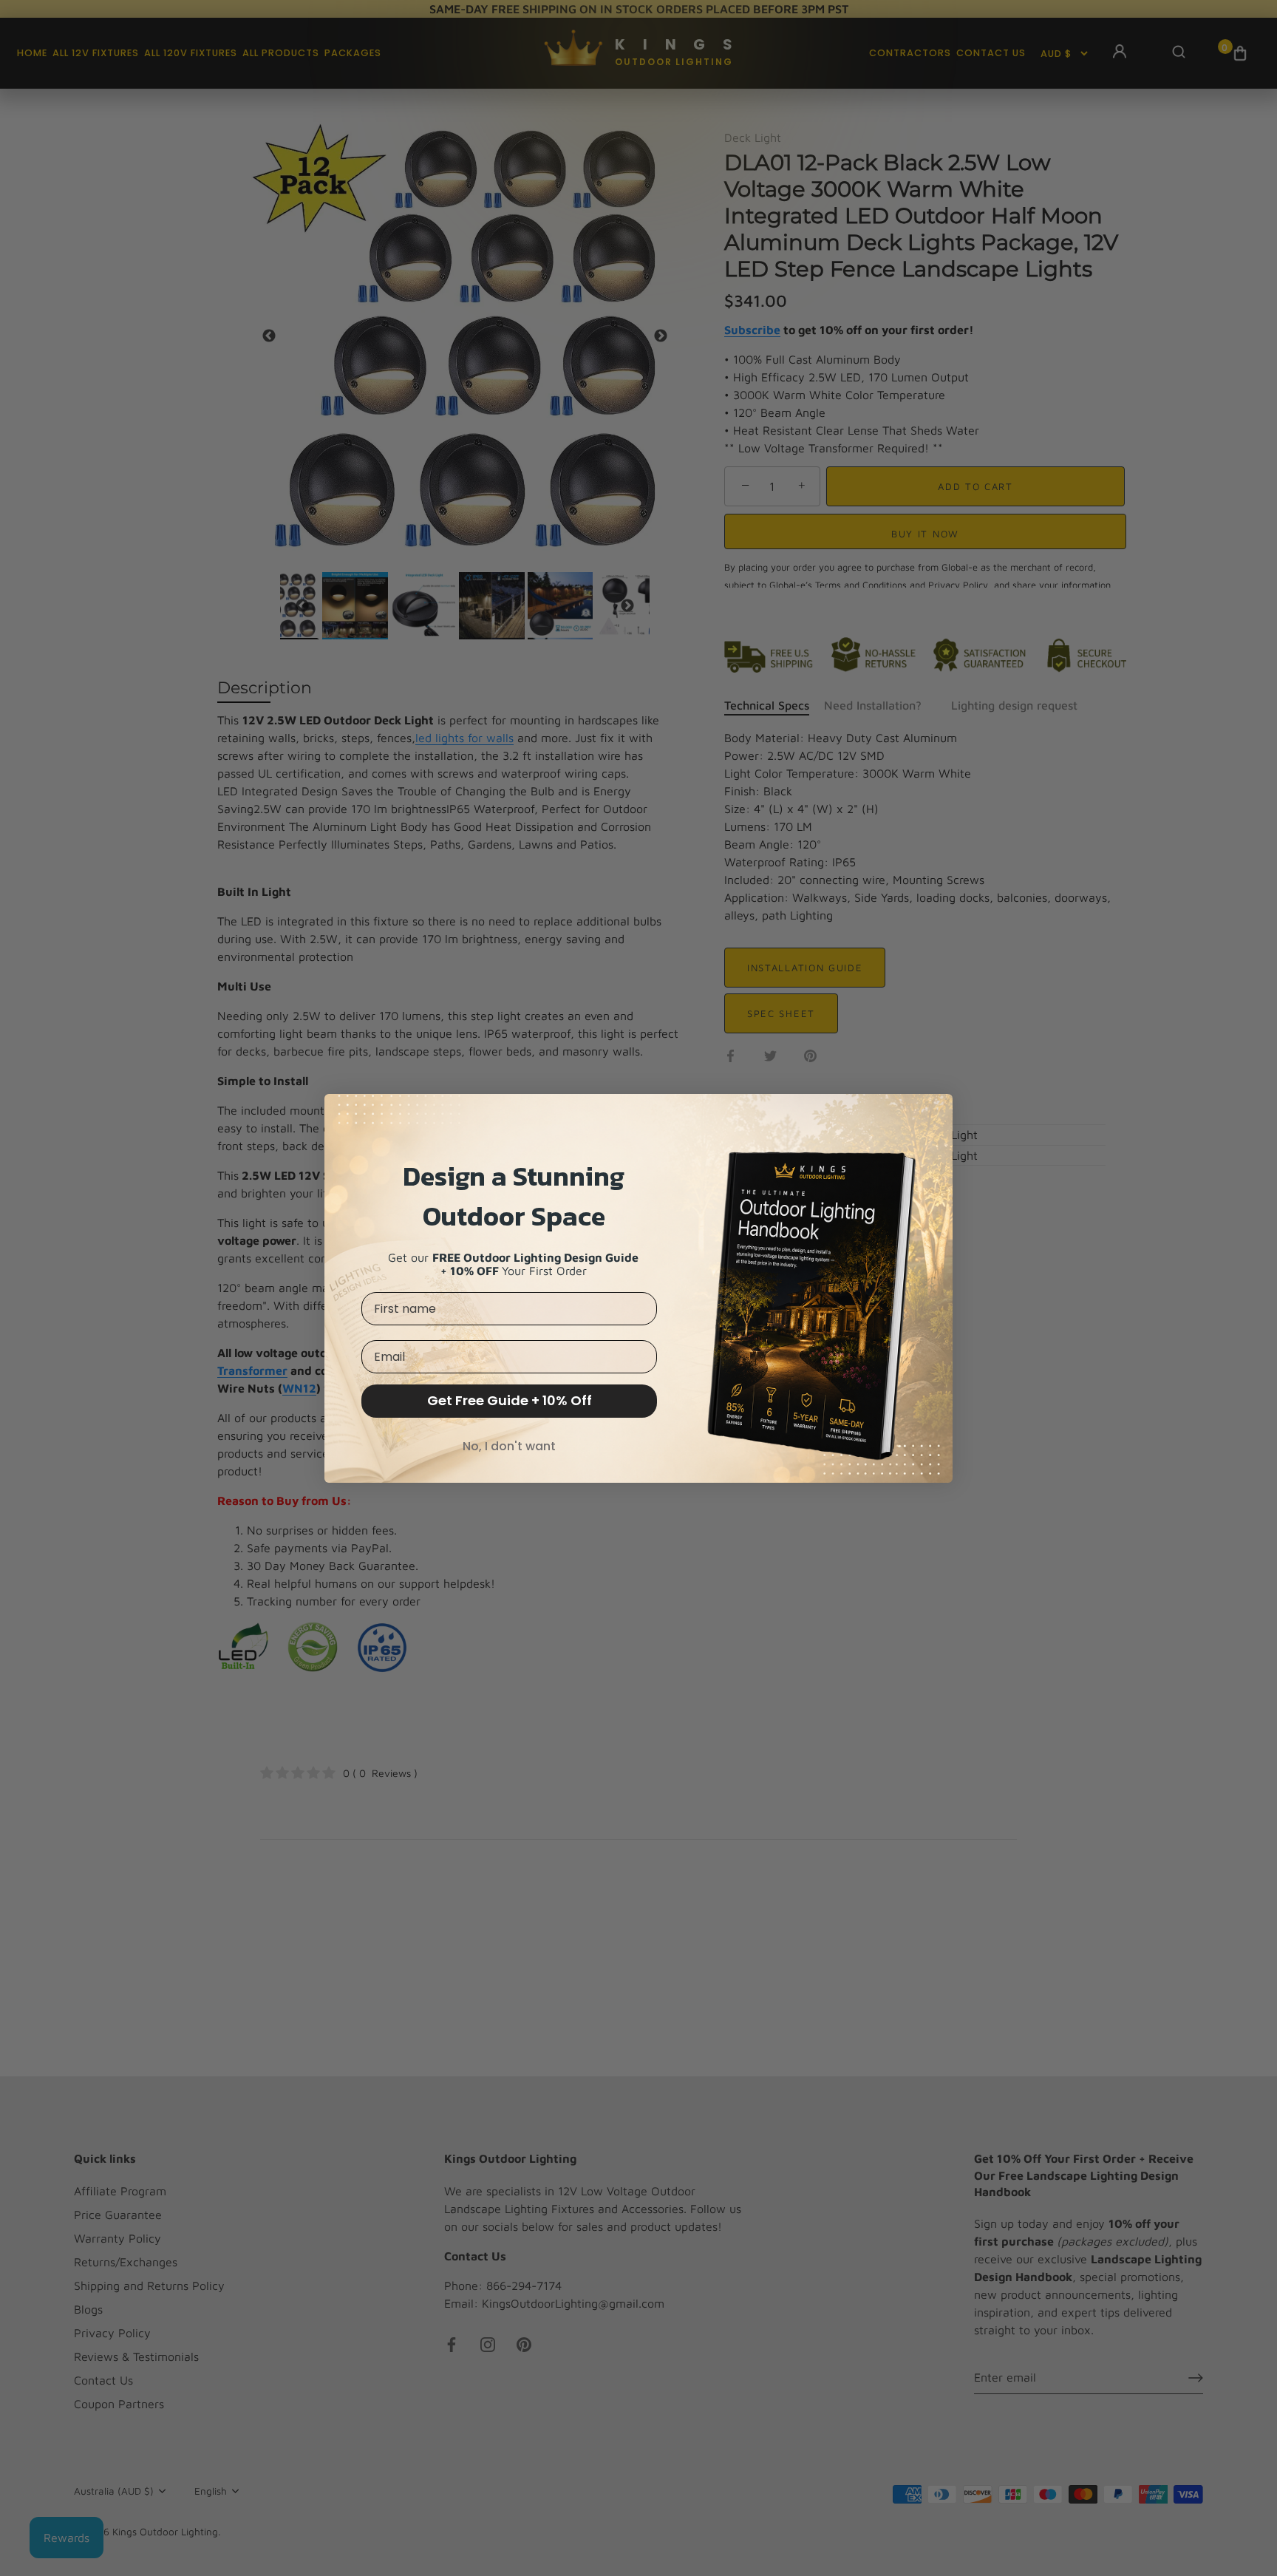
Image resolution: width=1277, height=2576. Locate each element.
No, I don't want (509, 1446)
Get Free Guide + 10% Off (510, 1400)
